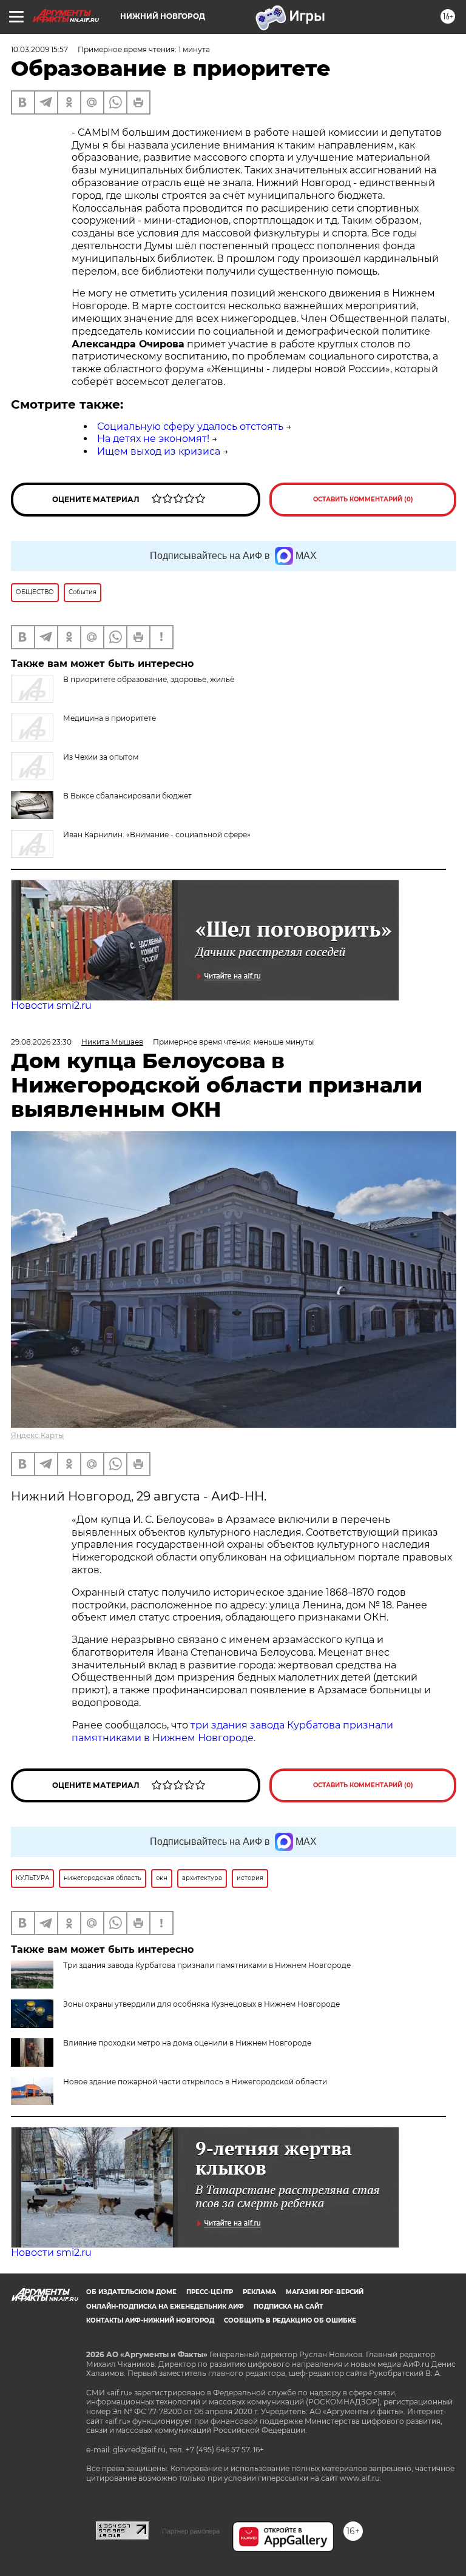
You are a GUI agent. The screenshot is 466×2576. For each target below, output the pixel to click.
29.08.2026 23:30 (41, 1042)
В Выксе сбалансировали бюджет (127, 796)
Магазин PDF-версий (325, 2292)
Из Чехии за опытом (101, 757)
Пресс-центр (210, 2292)
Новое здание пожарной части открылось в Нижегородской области (195, 2082)
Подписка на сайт (288, 2307)
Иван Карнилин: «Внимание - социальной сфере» (157, 835)
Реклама (259, 2292)
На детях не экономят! (153, 439)
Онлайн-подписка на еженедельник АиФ (165, 2307)
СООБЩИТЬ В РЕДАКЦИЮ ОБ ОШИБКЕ (290, 2320)
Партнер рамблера (191, 2531)
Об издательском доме (131, 2292)
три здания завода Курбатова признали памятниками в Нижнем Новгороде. (232, 1731)
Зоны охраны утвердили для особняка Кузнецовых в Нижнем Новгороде (201, 2004)
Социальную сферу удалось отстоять (190, 427)
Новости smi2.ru (51, 1005)
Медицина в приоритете (110, 718)
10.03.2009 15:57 (39, 49)
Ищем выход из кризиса (159, 451)
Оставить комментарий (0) (363, 499)
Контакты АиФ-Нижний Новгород (150, 2320)
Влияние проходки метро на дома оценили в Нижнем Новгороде (187, 2043)
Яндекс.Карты (37, 1435)
